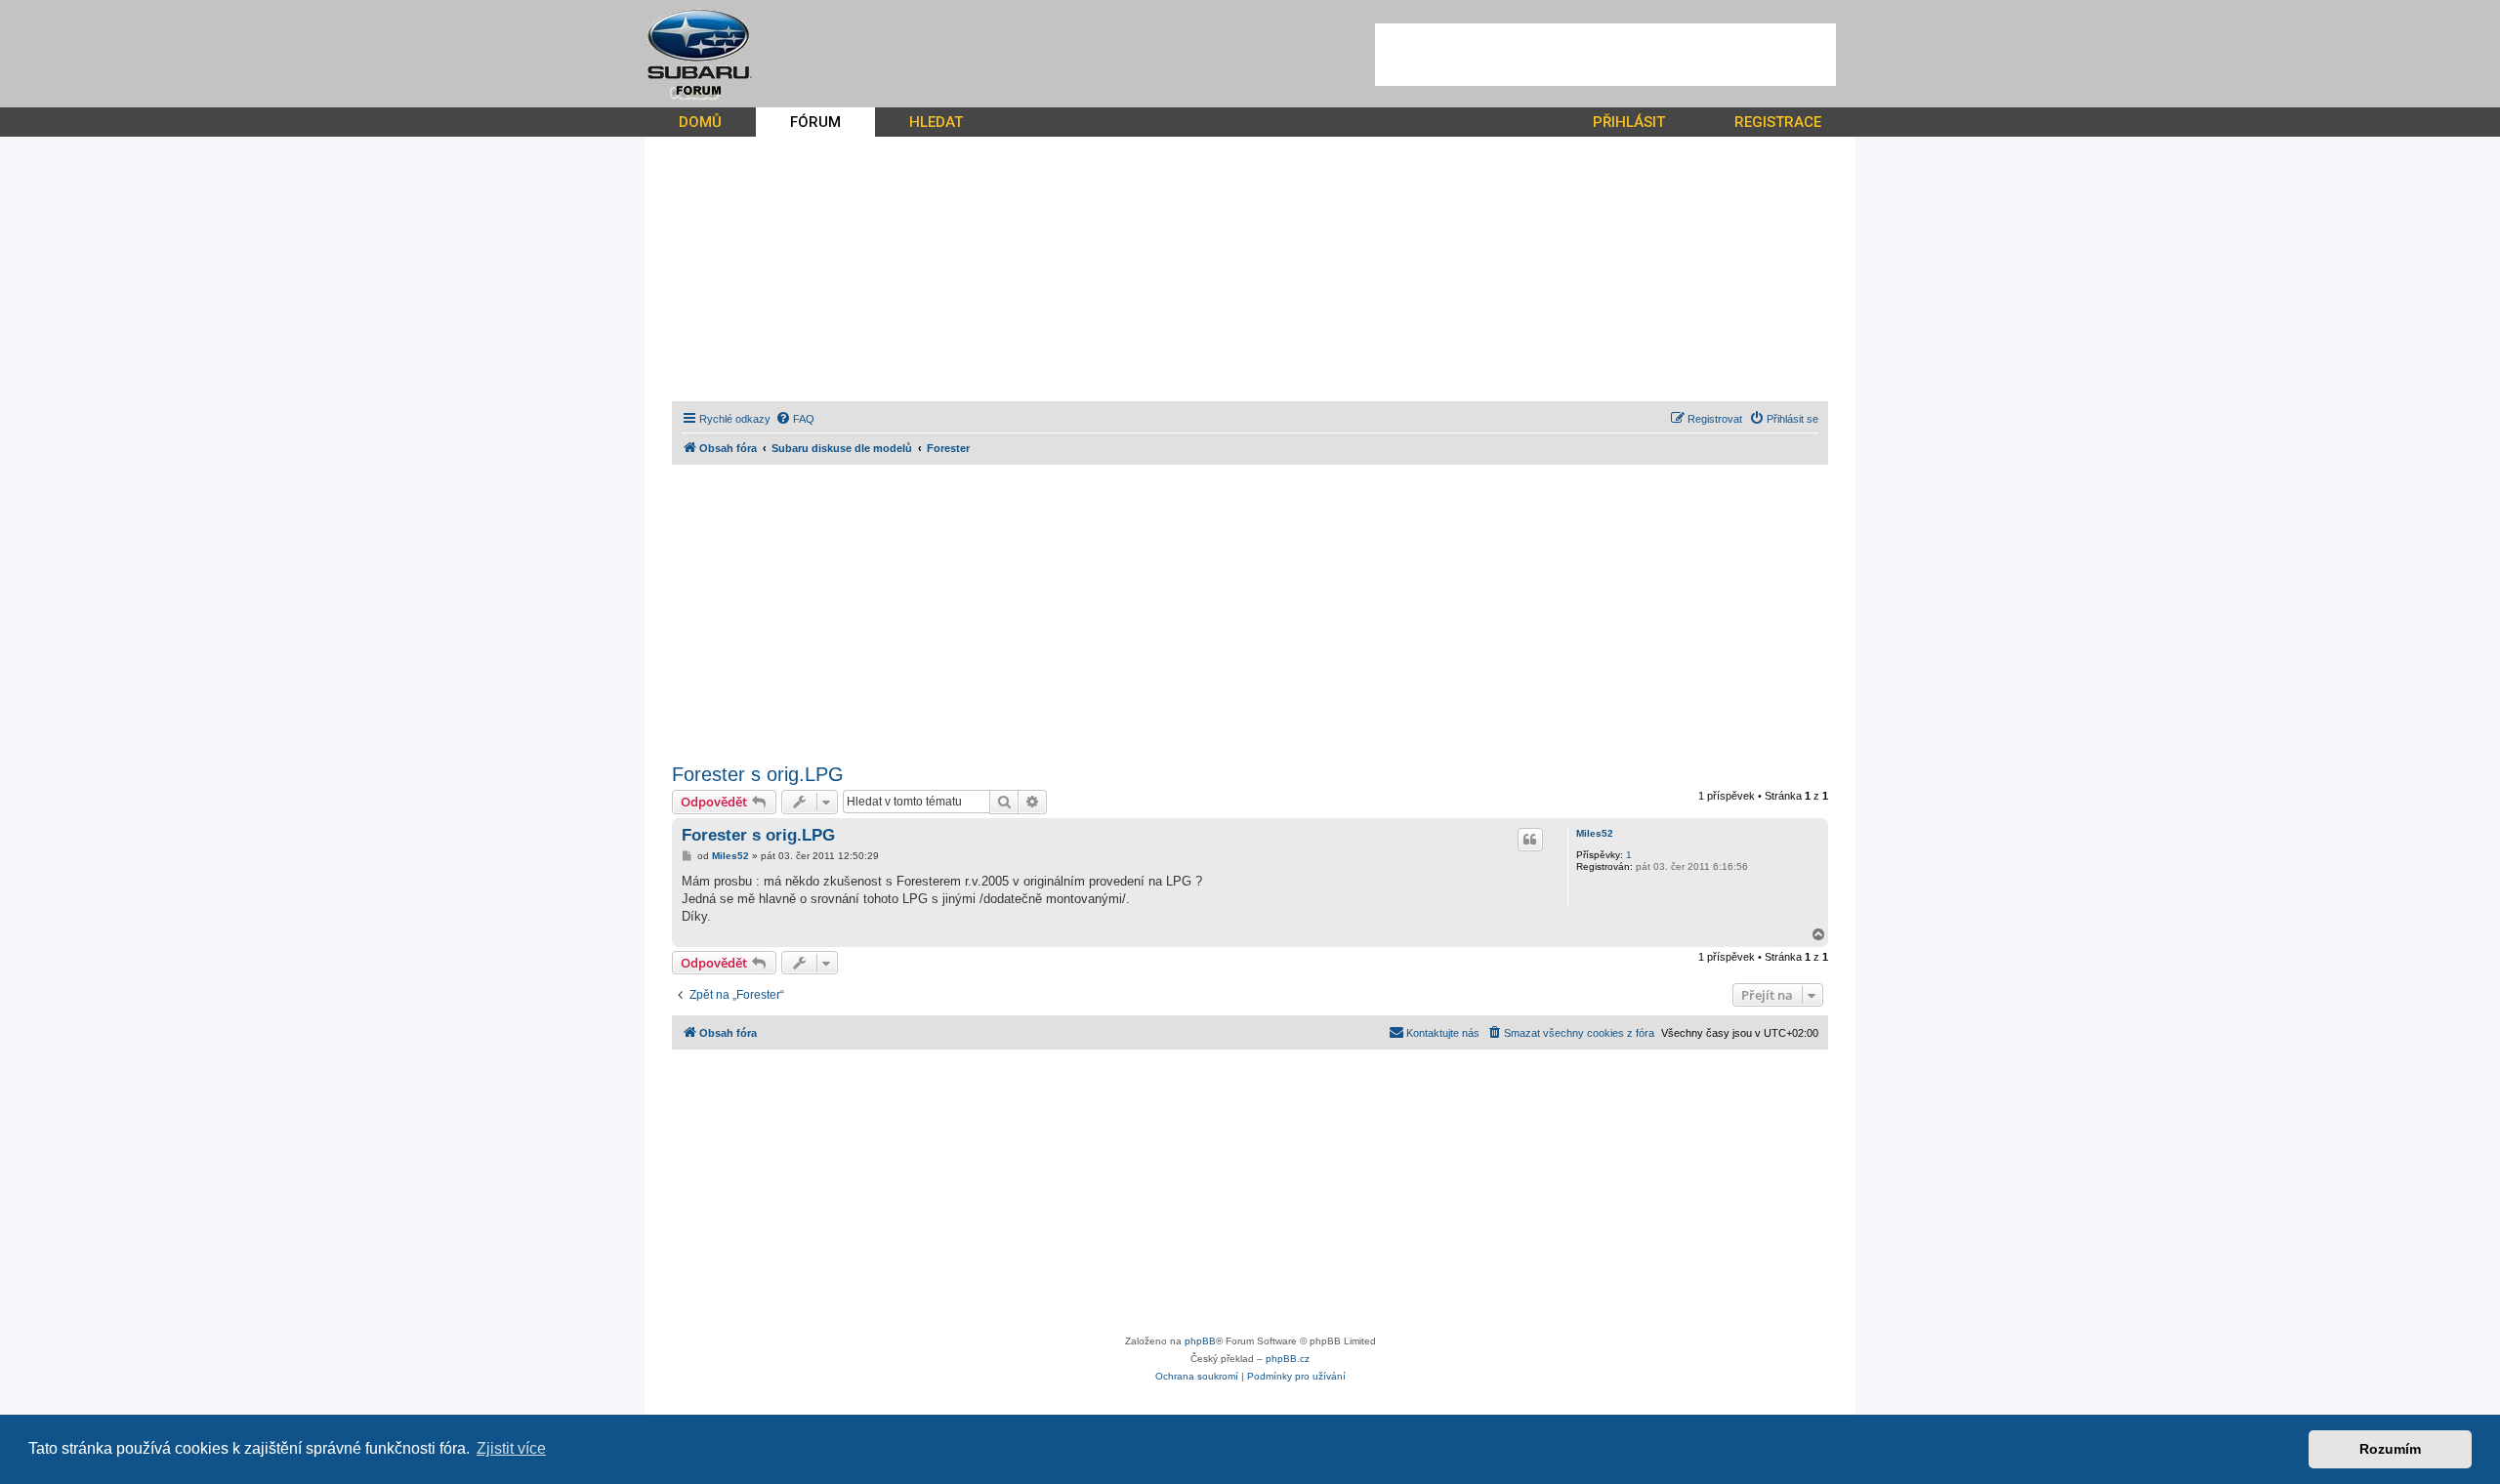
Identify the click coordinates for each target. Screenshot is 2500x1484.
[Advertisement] (1605, 55)
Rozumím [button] (2390, 1449)
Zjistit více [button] (511, 1448)
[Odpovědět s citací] (1530, 840)
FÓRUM (815, 122)
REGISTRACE (1778, 122)
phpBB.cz (1288, 1359)
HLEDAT (936, 122)
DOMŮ (700, 122)
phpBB (1200, 1341)
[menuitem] (795, 419)
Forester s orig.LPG (758, 774)
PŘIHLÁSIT (1629, 122)
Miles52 (1595, 833)
